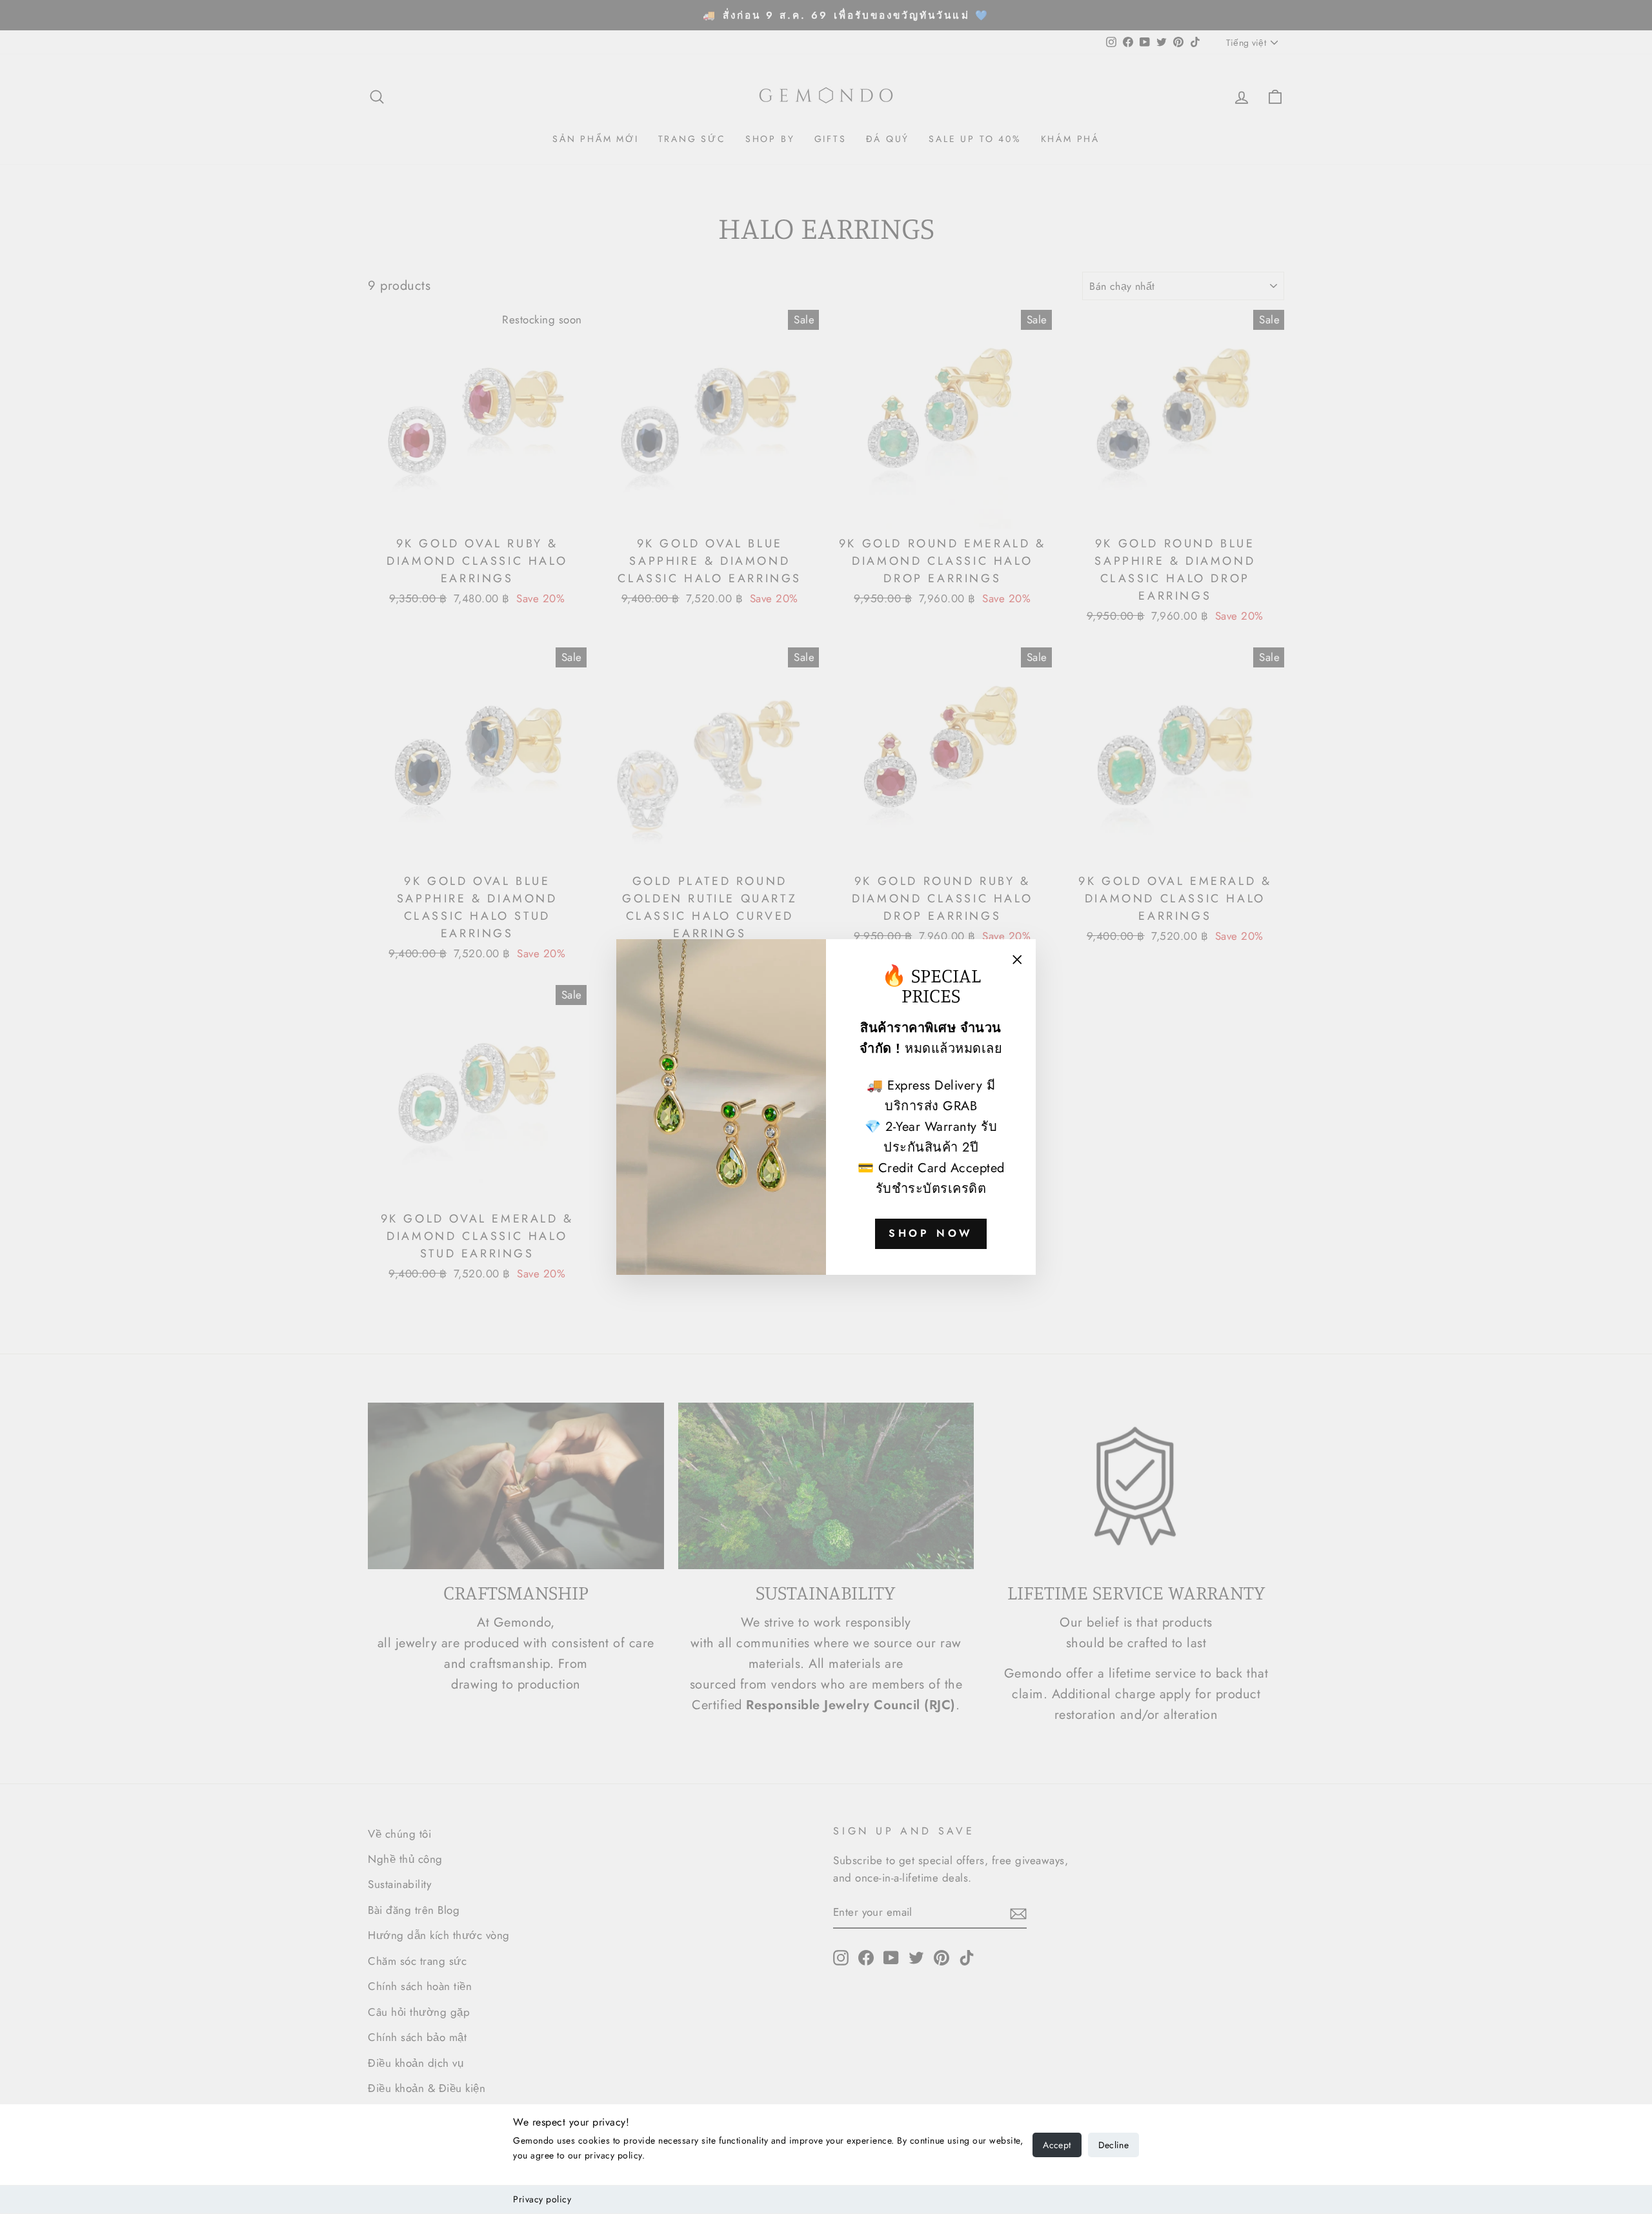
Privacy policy (542, 2199)
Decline (1113, 2145)
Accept (1057, 2145)
